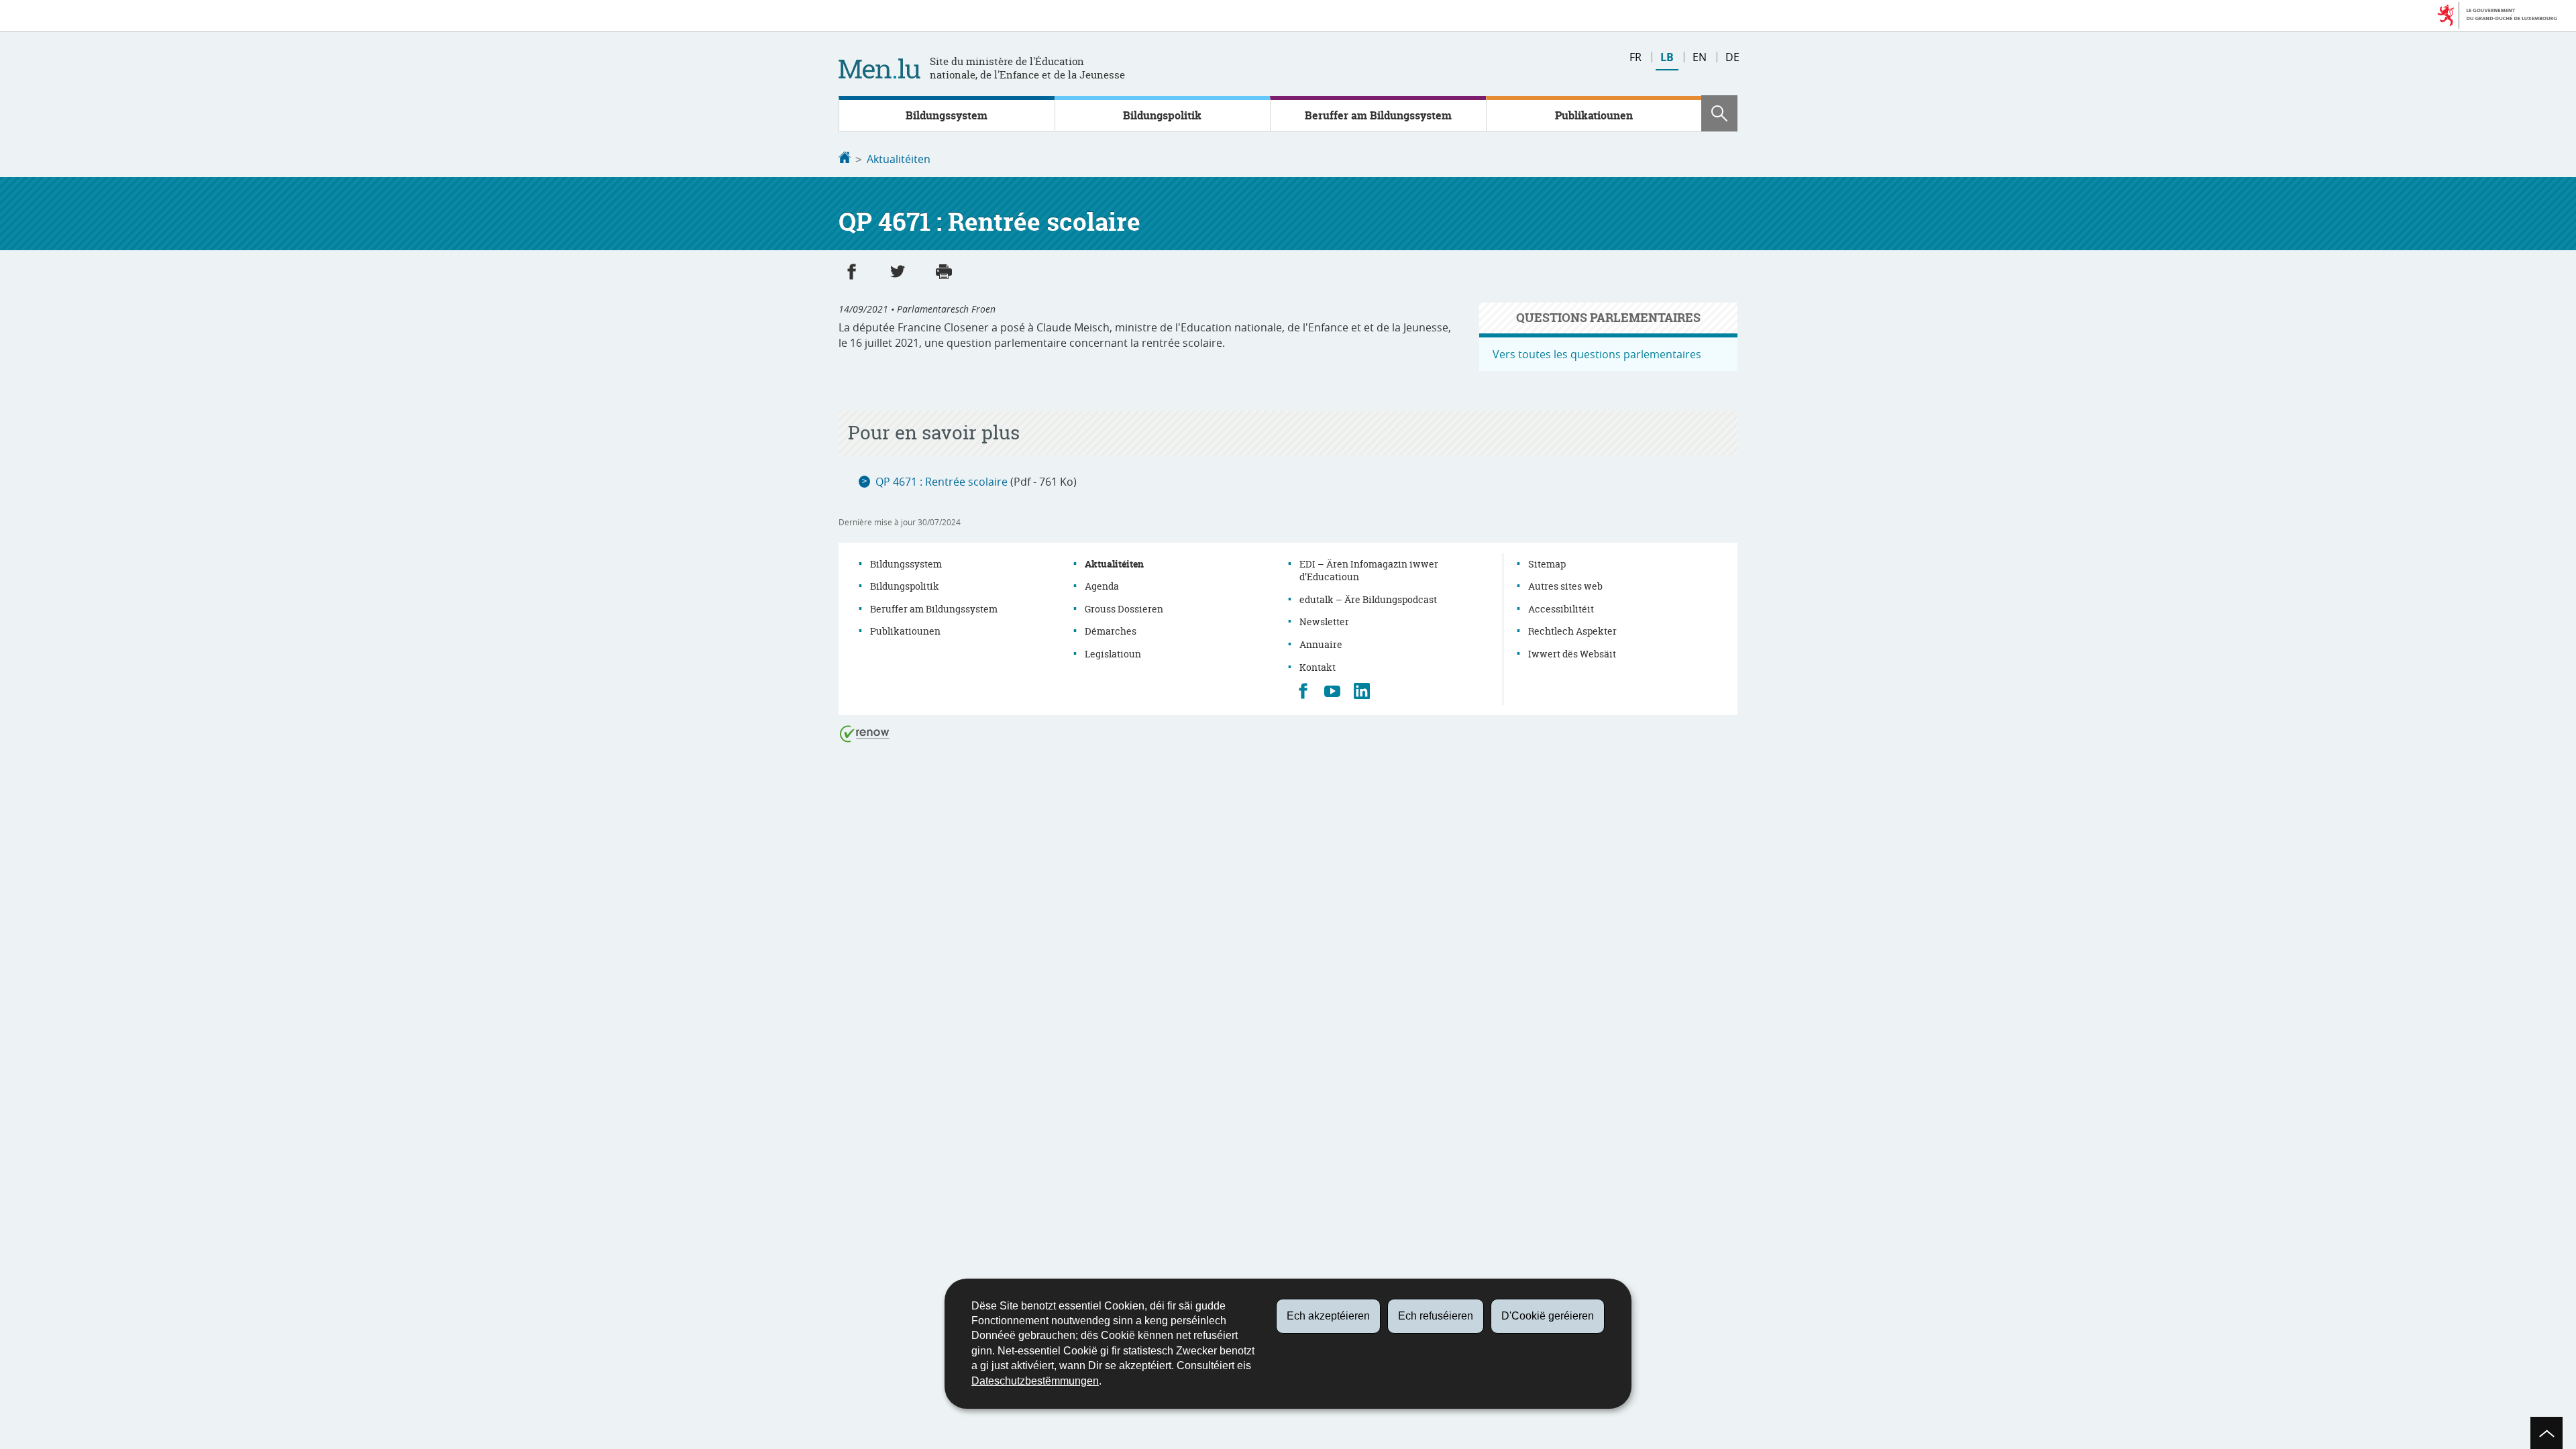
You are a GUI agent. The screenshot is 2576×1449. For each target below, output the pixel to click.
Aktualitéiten (899, 159)
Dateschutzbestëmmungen (1035, 1381)
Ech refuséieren (1436, 1316)
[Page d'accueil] (845, 159)
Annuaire (1321, 644)
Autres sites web (1565, 586)
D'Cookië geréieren (1548, 1316)
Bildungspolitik (1162, 115)
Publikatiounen (1594, 115)
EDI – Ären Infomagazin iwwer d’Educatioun (1369, 571)
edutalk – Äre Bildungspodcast (1368, 599)
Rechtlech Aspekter (1572, 631)
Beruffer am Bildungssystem (1378, 115)
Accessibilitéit (1561, 609)
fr (1635, 57)
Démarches (1111, 631)
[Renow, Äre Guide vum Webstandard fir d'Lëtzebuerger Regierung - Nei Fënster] (865, 733)
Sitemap (1547, 564)
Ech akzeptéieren (1328, 1316)
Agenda (1102, 586)
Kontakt (1318, 667)
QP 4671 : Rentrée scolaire (942, 482)
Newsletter (1324, 622)
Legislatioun (1113, 654)
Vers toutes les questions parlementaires (1597, 354)
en (1700, 57)
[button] (1719, 113)
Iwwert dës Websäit (1572, 654)
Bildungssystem (947, 115)
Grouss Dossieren (1124, 609)
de (1732, 57)
